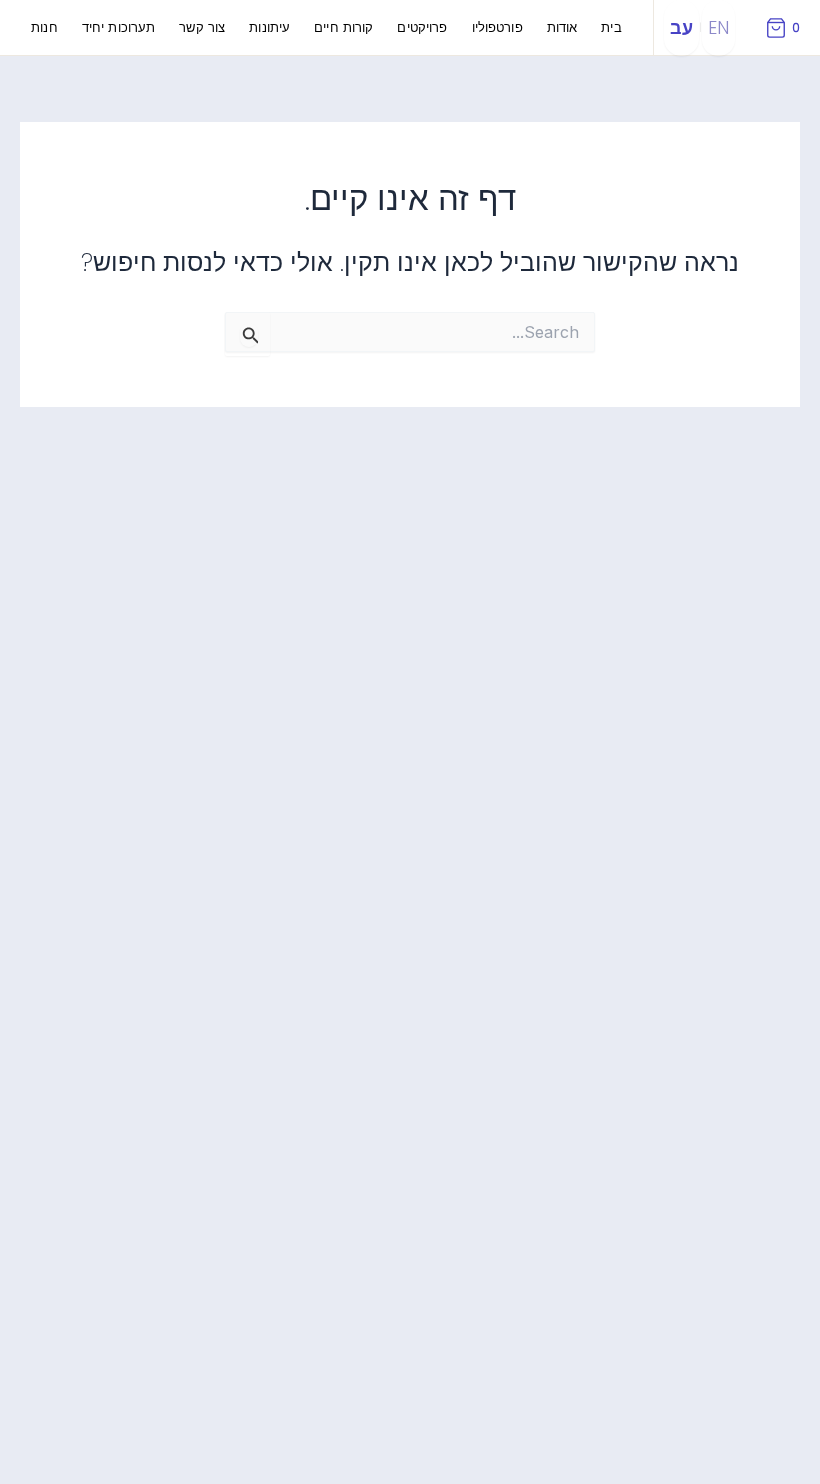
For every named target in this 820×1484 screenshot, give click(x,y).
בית (611, 27)
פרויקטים (422, 27)
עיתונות (269, 27)
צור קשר (202, 27)
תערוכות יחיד (119, 27)
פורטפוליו (497, 27)
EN (718, 27)
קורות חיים (343, 27)
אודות (562, 27)
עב (681, 27)
